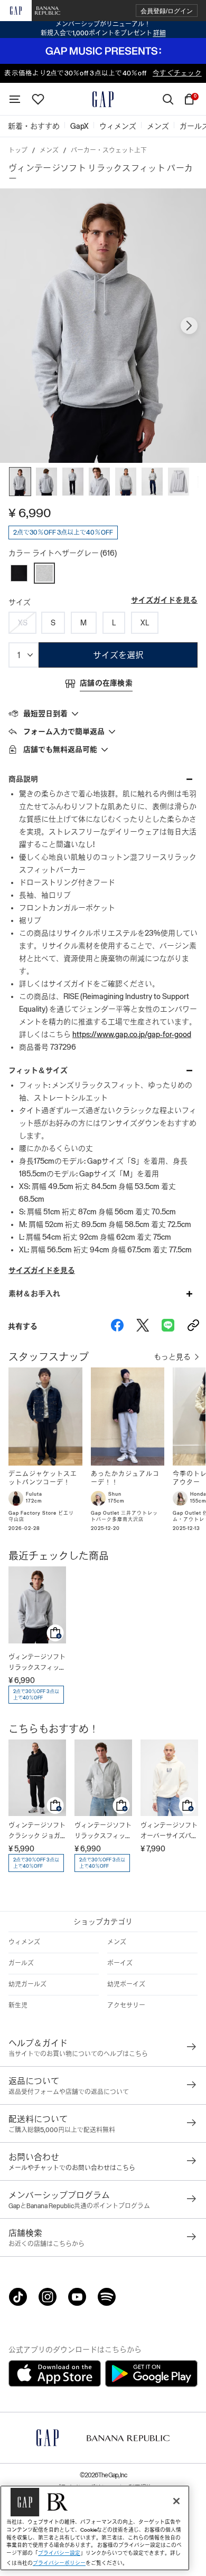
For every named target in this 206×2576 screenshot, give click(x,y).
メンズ (49, 150)
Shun (115, 1494)
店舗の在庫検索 (106, 683)
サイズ (20, 602)
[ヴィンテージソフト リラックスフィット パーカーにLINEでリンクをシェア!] (168, 1326)
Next (189, 326)
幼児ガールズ (27, 1984)
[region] (95, 2528)
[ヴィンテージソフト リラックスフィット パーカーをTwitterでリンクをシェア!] (143, 1326)
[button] (167, 11)
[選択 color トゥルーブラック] (19, 573)
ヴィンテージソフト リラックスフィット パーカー (37, 1663)
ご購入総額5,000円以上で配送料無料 (62, 2130)
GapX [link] (79, 126)
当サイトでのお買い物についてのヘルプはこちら (78, 2054)
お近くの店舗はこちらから (46, 2244)
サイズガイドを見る (164, 600)
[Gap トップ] (103, 99)
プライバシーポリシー (59, 2563)
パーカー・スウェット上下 (109, 150)
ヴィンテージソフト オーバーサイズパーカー (169, 1832)
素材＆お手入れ (34, 1294)
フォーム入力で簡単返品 (64, 731)
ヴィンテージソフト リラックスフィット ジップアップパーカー (103, 1832)
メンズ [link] (158, 126)
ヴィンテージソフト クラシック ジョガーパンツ (37, 1832)
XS (23, 623)
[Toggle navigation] (15, 99)
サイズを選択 (118, 655)
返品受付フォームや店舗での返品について (69, 2092)
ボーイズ (120, 1963)
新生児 (18, 2005)
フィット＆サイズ (38, 1070)
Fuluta (34, 1494)
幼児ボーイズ (126, 1984)
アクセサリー (126, 2005)
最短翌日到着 (45, 714)
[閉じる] (176, 2501)
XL (145, 623)
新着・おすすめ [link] (34, 126)
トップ (18, 150)
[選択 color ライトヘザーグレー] (44, 573)
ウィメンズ (24, 1942)
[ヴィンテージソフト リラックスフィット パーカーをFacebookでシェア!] (117, 1326)
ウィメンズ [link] (118, 126)
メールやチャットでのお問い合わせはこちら (72, 2168)
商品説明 (23, 779)
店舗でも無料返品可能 (60, 749)
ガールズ (21, 1963)
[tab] (103, 713)
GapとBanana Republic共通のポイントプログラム (79, 2206)
